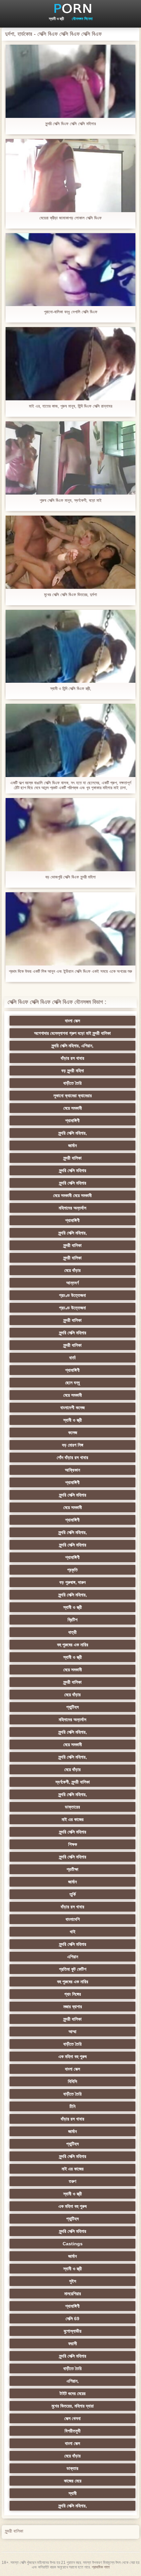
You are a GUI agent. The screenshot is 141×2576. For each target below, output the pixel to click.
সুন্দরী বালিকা (72, 1158)
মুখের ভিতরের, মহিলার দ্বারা (73, 2406)
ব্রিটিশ (72, 1620)
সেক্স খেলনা (72, 2418)
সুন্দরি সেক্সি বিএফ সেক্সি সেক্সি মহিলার (70, 124)
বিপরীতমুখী (73, 2431)
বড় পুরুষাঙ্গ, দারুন (72, 1582)
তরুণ (72, 2181)
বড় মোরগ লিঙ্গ (73, 1445)
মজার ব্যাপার (73, 2007)
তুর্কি (73, 1894)
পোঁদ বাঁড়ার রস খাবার (72, 1457)
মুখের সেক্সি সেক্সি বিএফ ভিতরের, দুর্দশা (70, 595)
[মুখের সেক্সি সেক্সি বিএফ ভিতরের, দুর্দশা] (70, 552)
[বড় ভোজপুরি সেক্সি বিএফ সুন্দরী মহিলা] (70, 835)
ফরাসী (73, 2343)
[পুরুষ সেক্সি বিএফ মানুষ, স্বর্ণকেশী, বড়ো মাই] (70, 458)
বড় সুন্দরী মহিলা (73, 1071)
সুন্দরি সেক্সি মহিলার (73, 1170)
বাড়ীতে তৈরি (72, 1083)
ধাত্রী (72, 1632)
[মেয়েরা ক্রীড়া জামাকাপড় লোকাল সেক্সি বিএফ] (70, 176)
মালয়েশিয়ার (73, 2294)
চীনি (72, 2106)
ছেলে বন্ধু (72, 1383)
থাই (73, 1932)
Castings (73, 2244)
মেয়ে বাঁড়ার (72, 1270)
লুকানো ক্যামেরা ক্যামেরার (73, 1096)
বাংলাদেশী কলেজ (72, 1408)
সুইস (73, 2281)
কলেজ (73, 1432)
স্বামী (73, 2493)
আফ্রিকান (72, 1470)
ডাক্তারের (72, 1807)
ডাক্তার (72, 2468)
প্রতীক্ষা (72, 1869)
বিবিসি (72, 2081)
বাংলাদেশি (73, 1919)
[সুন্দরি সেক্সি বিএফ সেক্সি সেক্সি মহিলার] (70, 81)
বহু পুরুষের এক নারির (73, 1645)
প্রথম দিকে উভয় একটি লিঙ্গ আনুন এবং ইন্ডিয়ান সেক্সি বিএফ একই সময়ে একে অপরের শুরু (70, 971)
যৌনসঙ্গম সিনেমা (82, 19)
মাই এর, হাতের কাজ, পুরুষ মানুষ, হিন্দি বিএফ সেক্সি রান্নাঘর (70, 406)
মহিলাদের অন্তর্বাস (72, 1208)
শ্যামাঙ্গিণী (72, 1121)
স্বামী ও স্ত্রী (56, 19)
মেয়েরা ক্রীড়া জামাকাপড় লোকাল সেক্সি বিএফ (70, 218)
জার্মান (72, 1145)
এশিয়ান (73, 1957)
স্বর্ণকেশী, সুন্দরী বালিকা (73, 1782)
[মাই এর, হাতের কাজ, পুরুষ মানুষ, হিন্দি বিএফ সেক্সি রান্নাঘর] (70, 364)
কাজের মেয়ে (73, 2481)
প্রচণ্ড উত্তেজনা (72, 1295)
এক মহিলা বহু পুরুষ (72, 2056)
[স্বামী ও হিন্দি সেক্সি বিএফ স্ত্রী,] (70, 646)
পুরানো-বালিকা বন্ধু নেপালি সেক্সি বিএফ (71, 312)
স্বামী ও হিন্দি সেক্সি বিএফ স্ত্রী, (71, 688)
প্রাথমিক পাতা (101, 2567)
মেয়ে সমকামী (73, 1108)
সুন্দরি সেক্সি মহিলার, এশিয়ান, (72, 1046)
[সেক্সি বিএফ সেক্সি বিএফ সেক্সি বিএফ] (70, 8)
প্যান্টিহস (72, 1707)
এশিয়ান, (73, 2381)
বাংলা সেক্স (72, 1021)
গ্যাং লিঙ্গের (73, 1994)
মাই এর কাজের (73, 1819)
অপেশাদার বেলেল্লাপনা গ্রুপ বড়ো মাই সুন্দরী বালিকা (72, 1033)
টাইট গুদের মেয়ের (73, 2393)
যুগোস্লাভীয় (72, 2331)
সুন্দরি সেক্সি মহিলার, (73, 1133)
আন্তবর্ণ (72, 1283)
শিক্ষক (73, 1844)
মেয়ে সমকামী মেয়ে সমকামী (72, 1195)
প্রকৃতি (72, 1570)
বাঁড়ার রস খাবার (72, 1058)
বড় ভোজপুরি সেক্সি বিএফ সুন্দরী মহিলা (70, 877)
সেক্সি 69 (72, 2319)
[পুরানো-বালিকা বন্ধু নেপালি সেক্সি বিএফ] (70, 270)
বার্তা (72, 1358)
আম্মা (72, 2032)
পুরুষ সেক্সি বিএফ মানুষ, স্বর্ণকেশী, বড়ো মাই (71, 500)
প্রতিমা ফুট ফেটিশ (73, 1969)
